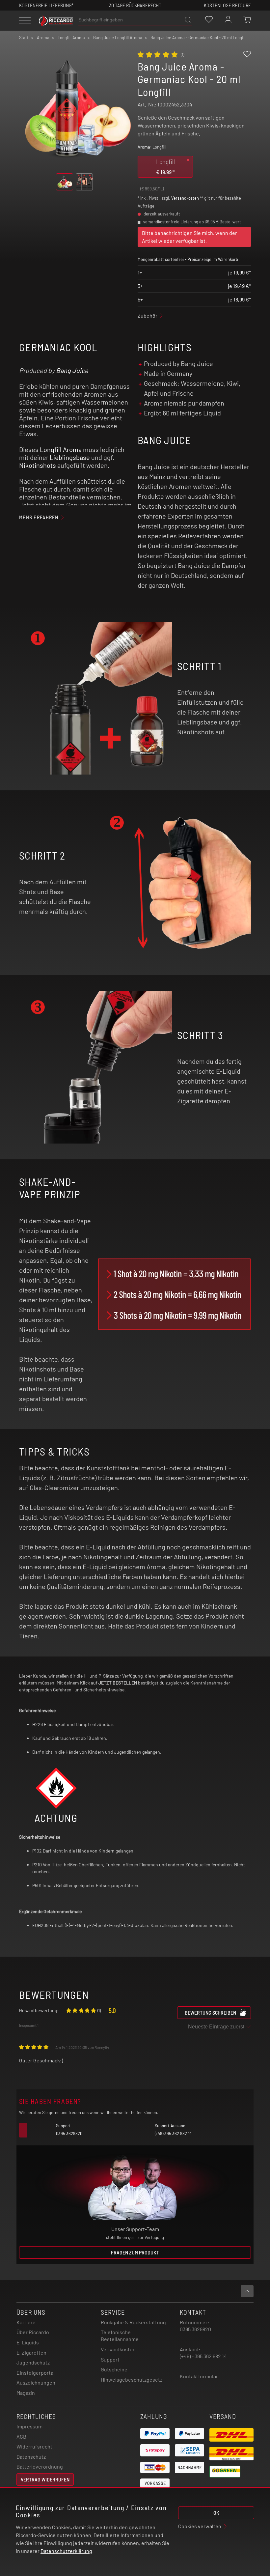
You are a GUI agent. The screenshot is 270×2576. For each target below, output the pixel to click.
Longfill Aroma (61, 449)
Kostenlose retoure (227, 5)
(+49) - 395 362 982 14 (203, 2356)
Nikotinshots (38, 465)
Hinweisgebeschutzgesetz (132, 2379)
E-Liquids (28, 2342)
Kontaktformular (199, 2376)
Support (110, 2359)
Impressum (29, 2426)
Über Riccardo (33, 2332)
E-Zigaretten (31, 2352)
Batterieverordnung (40, 2466)
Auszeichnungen (36, 2382)
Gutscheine (114, 2369)
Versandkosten (185, 198)
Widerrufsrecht (34, 2446)
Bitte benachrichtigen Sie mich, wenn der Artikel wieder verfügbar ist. (189, 237)
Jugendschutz (33, 2362)
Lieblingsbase (70, 457)
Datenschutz (31, 2457)
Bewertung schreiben (210, 2012)
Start (24, 38)
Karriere (26, 2322)
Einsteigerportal (36, 2373)
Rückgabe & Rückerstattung (133, 2322)
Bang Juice (72, 370)
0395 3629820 (195, 2329)
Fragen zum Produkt (135, 2252)
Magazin (26, 2393)
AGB (21, 2436)
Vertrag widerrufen (45, 2479)
